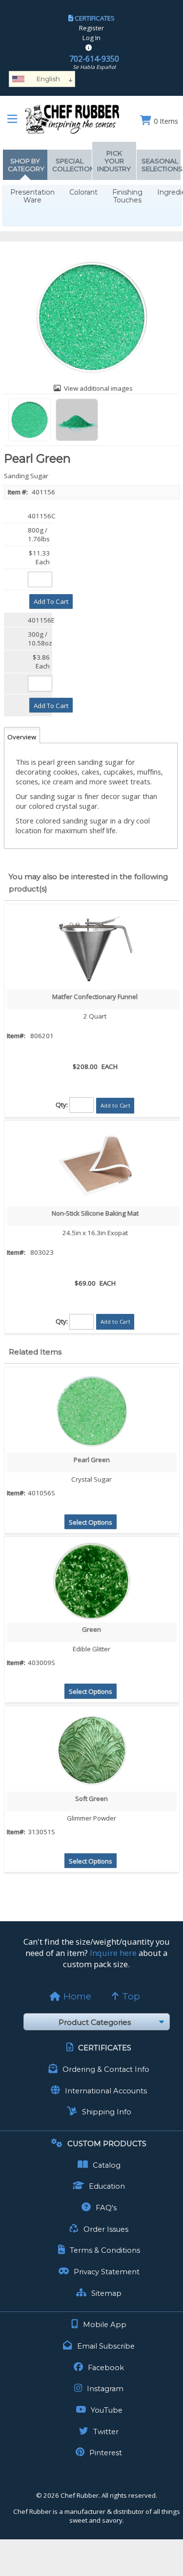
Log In (91, 38)
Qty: (62, 1105)
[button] (51, 601)
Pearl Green (92, 1460)
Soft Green (91, 1799)
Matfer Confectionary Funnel (95, 997)
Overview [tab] (22, 737)
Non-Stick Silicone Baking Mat (95, 1213)
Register (91, 28)
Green (91, 1629)
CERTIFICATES (95, 18)
